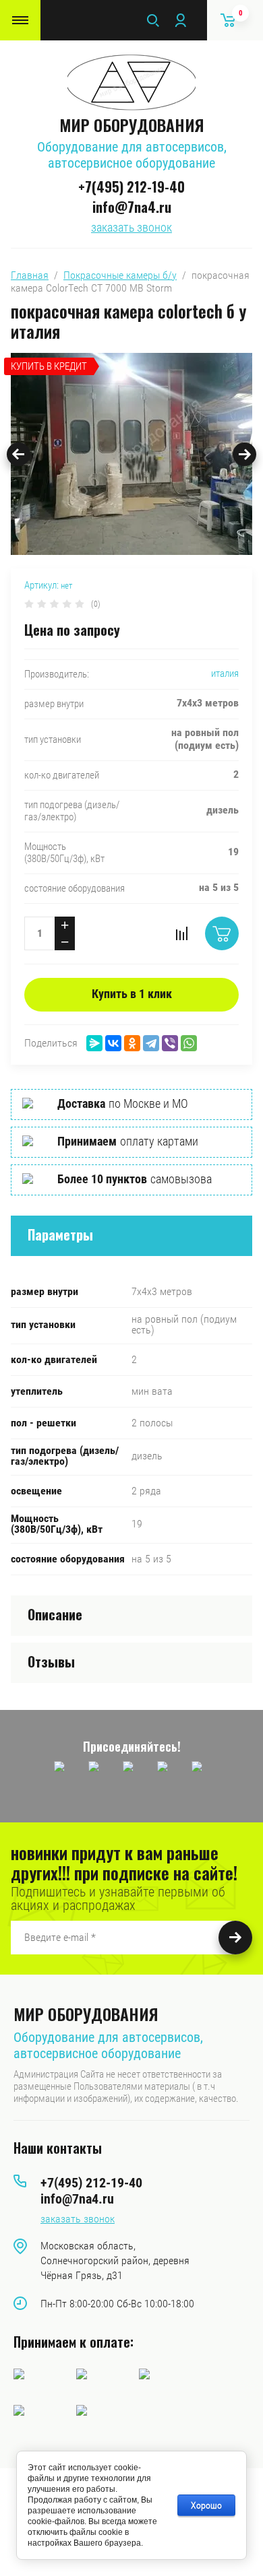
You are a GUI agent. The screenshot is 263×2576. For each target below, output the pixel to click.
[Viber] (170, 1043)
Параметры (60, 1234)
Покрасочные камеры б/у (120, 275)
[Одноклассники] (132, 1043)
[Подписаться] (235, 1938)
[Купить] (222, 933)
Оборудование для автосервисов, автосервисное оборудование (132, 155)
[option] (131, 454)
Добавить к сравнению (181, 933)
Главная (30, 275)
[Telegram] (151, 1043)
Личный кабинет (180, 20)
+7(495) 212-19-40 (131, 187)
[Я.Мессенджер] (94, 1043)
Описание (55, 1614)
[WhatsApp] (189, 1043)
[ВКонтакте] (113, 1043)
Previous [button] (19, 454)
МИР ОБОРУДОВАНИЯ (132, 125)
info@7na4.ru (132, 207)
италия (225, 673)
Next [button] (244, 454)
